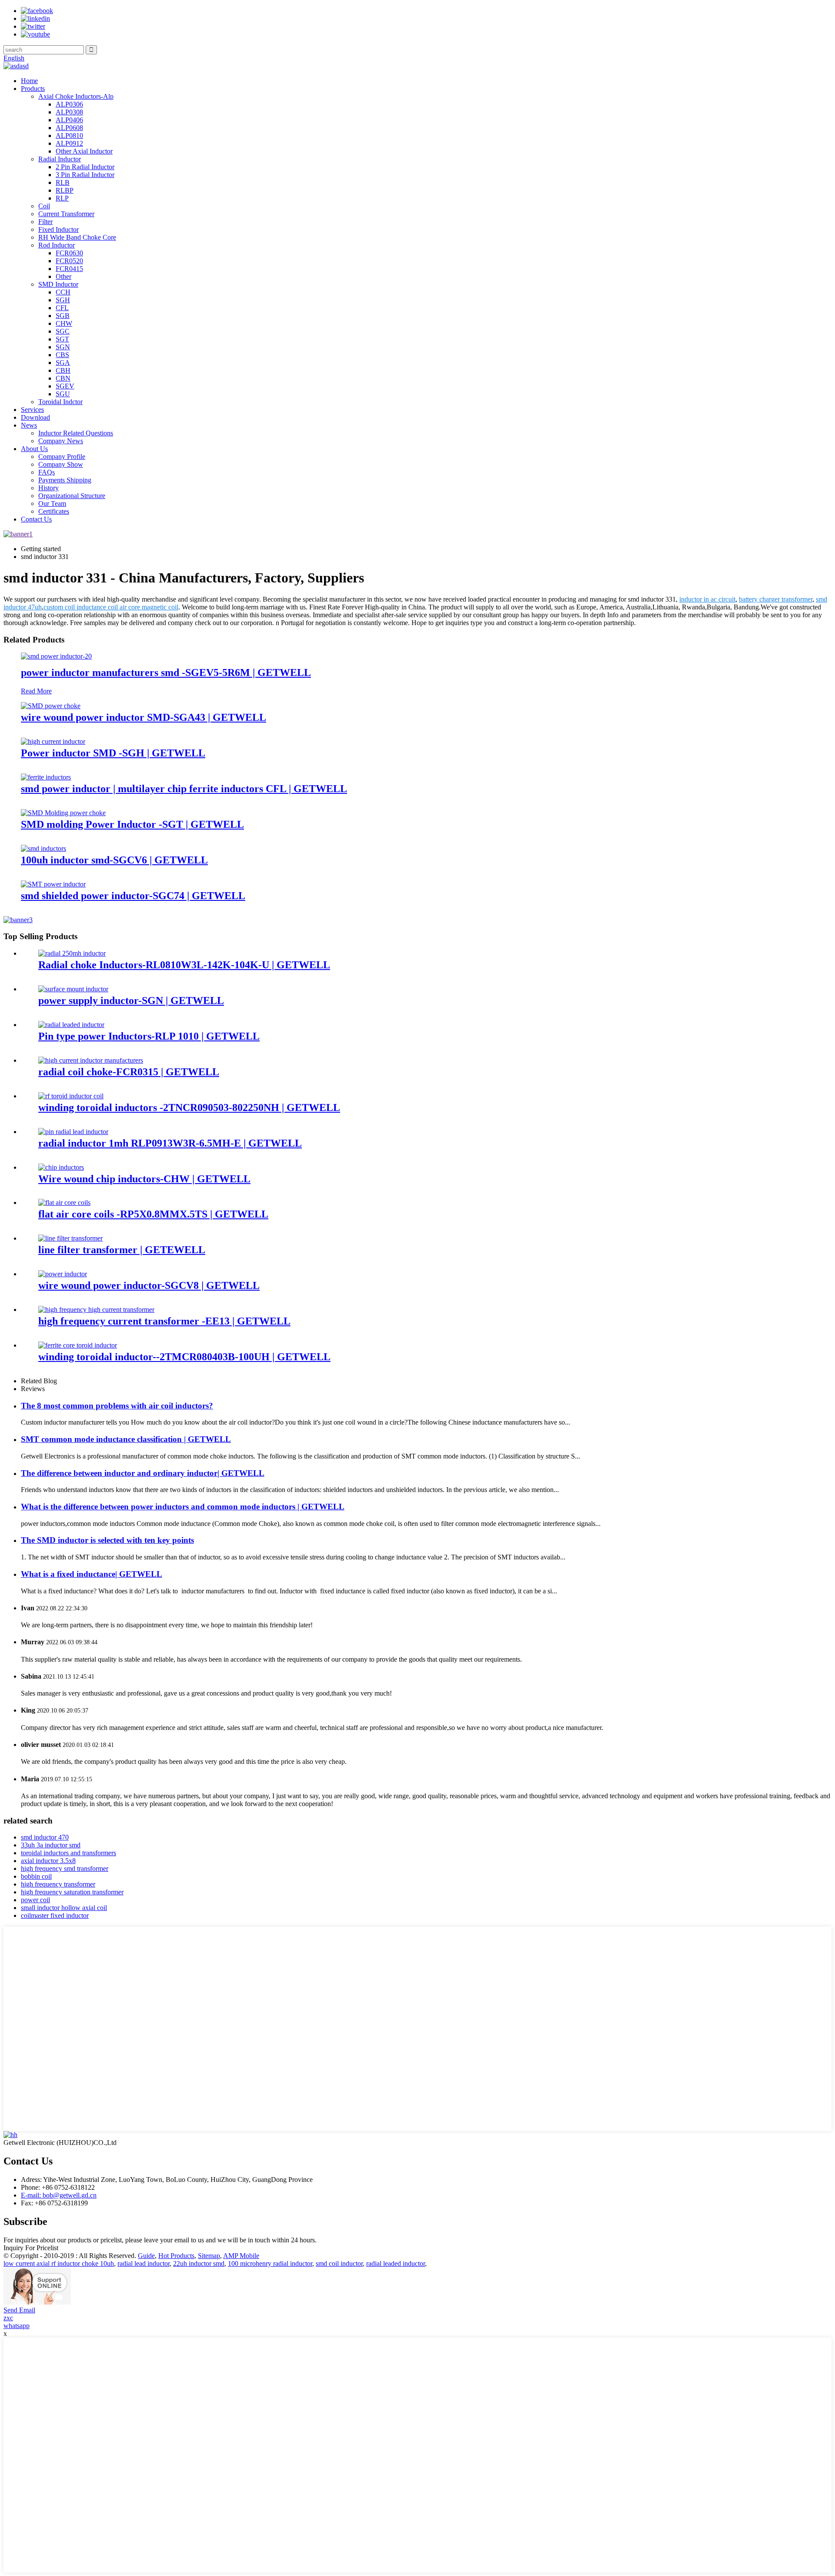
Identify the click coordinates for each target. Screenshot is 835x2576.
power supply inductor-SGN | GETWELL (131, 1000)
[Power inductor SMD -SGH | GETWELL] (53, 741)
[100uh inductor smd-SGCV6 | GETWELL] (43, 848)
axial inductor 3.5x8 (48, 1861)
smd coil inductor (339, 2263)
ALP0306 (69, 104)
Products (33, 89)
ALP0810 (69, 135)
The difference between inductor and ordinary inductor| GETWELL (143, 1473)
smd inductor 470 (45, 1837)
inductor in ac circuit (707, 599)
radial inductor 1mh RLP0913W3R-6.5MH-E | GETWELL (170, 1143)
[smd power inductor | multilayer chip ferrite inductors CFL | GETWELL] (46, 777)
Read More (36, 691)
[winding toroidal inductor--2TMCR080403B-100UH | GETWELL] (78, 1345)
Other (63, 276)
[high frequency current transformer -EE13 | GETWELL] (96, 1310)
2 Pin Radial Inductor (85, 167)
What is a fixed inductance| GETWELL (92, 1574)
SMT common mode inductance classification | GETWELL (126, 1439)
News (29, 425)
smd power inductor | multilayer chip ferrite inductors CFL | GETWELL (184, 789)
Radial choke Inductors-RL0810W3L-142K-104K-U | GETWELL (184, 965)
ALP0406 (69, 120)
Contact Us (36, 519)
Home (29, 81)
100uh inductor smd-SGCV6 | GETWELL (114, 860)
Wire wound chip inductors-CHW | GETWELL (144, 1179)
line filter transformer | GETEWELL (122, 1250)
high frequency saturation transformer (72, 1892)
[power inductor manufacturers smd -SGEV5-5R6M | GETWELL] (56, 656)
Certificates (54, 511)
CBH (63, 370)
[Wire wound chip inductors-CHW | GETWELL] (61, 1167)
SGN (63, 347)
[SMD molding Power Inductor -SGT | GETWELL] (63, 813)
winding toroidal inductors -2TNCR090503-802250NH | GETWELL (189, 1107)
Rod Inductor (57, 245)
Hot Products (176, 2256)
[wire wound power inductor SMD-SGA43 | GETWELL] (51, 706)
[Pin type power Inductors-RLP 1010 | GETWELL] (71, 1025)
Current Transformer (66, 214)
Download (35, 417)
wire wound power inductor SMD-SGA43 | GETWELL (144, 717)
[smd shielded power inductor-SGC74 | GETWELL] (53, 884)
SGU (63, 394)
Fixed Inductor (58, 229)
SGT (62, 339)
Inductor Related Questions (76, 433)
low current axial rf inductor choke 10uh (59, 2263)
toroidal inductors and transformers (68, 1853)
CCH (63, 292)
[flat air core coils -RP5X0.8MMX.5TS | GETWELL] (64, 1203)
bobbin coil (36, 1876)
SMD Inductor (58, 284)
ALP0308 (69, 112)
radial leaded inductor (396, 2263)
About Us (34, 449)
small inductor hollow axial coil (64, 1908)
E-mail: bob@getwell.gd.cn (59, 2195)
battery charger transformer (776, 599)
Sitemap (209, 2256)
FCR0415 (69, 269)
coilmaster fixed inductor (55, 1915)
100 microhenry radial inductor (270, 2263)
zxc (8, 2318)
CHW (64, 323)
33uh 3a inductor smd (51, 1845)
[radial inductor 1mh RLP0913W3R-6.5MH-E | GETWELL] (73, 1132)
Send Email (19, 2310)
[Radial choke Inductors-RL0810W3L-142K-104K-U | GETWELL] (72, 953)
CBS (62, 355)
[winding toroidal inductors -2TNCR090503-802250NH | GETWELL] (71, 1096)
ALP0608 (69, 128)
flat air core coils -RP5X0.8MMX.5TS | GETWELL (153, 1214)
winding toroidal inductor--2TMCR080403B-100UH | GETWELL (184, 1357)
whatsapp (17, 2326)
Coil (44, 206)
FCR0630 (69, 253)
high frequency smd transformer (65, 1868)
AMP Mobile (241, 2256)
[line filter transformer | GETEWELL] (70, 1238)
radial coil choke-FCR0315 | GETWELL (129, 1072)
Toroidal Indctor (60, 402)
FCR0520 (69, 261)
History (48, 488)
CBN (63, 378)
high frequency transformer (58, 1884)
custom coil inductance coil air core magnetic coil (111, 607)
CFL (62, 308)
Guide (146, 2256)
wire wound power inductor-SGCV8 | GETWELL (149, 1285)
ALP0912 (69, 143)
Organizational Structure (72, 496)
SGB (63, 316)
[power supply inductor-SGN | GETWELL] (73, 989)
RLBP (65, 190)
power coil (35, 1900)
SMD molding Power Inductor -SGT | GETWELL (132, 824)
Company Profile (62, 457)
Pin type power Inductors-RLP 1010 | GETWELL (149, 1036)
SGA (63, 363)
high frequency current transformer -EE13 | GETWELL (164, 1321)
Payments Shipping (65, 480)
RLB (63, 182)
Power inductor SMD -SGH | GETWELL (113, 753)
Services (32, 410)
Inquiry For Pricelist (31, 2248)
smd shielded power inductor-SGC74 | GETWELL (133, 896)
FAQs (47, 472)
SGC (63, 331)
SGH (63, 300)
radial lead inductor (144, 2263)
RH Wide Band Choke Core (77, 237)
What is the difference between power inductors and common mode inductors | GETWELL (183, 1507)
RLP (62, 198)
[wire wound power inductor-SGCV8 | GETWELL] (63, 1274)
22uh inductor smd (199, 2263)
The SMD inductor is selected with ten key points (107, 1540)
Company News (61, 441)
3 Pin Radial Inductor (85, 175)
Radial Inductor (60, 159)
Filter (45, 222)
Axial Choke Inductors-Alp (76, 96)
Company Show (61, 464)
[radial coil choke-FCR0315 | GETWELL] (91, 1060)
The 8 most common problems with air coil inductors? (117, 1406)
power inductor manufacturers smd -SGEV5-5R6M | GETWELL (166, 672)
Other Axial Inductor (84, 151)
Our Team (52, 503)
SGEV (65, 386)
